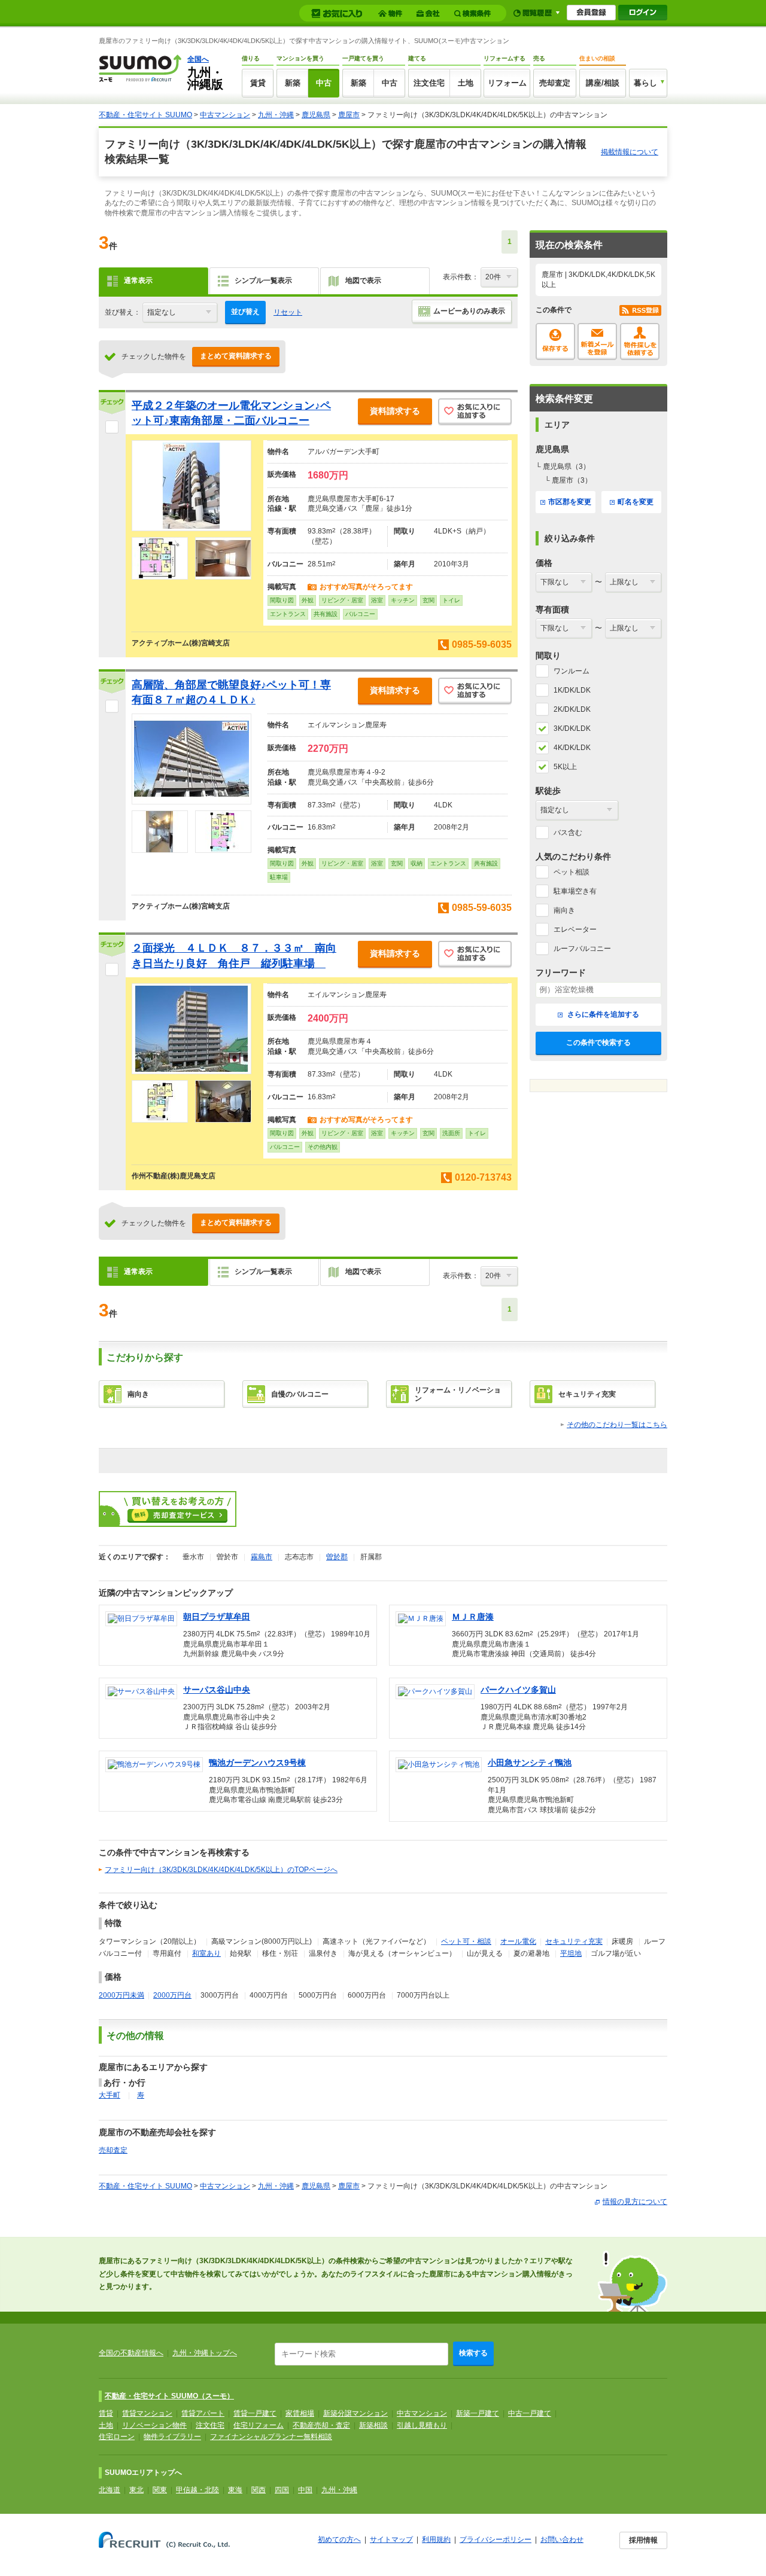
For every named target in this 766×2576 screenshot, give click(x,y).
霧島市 (262, 1557)
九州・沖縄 (276, 115)
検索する (473, 2353)
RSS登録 (640, 310)
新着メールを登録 (597, 342)
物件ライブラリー (172, 2437)
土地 (466, 83)
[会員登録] (591, 13)
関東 (160, 2490)
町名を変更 (636, 502)
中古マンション (225, 115)
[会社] (430, 13)
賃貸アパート (203, 2413)
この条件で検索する (598, 1042)
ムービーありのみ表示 (469, 311)
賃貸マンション (147, 2413)
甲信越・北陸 (197, 2490)
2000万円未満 (121, 1995)
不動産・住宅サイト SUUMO (145, 115)
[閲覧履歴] (536, 13)
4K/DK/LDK (572, 748)
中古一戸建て (530, 2413)
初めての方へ (339, 2540)
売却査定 (555, 83)
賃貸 (258, 83)
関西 (259, 2490)
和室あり (206, 1953)
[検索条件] (474, 13)
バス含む (568, 833)
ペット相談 (572, 872)
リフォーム (507, 83)
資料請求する (395, 411)
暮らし (645, 83)
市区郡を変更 (570, 502)
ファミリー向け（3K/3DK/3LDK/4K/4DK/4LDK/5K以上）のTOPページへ (221, 1870)
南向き (564, 910)
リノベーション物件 (154, 2425)
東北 (136, 2490)
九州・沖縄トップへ (205, 2353)
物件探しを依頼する (640, 342)
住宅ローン (117, 2437)
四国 (282, 2490)
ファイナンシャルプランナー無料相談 (271, 2437)
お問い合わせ (562, 2540)
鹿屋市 (349, 115)
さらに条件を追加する (602, 1014)
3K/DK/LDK (572, 728)
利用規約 (436, 2540)
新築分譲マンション (355, 2413)
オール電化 (518, 1941)
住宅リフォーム (259, 2425)
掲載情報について (630, 152)
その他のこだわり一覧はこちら (617, 1425)
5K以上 (565, 767)
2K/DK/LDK (572, 709)
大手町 (110, 2095)
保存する (555, 342)
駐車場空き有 (575, 891)
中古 (324, 83)
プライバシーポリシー (496, 2540)
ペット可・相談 (466, 1941)
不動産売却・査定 (321, 2425)
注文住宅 (429, 83)
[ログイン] (643, 13)
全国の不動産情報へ (131, 2353)
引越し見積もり (422, 2425)
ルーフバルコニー (582, 949)
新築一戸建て (478, 2413)
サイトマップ (391, 2540)
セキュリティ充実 (574, 1941)
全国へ (198, 59)
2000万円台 (172, 1995)
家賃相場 (300, 2413)
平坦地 (571, 1953)
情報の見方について (635, 2202)
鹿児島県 (316, 115)
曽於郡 (337, 1557)
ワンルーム (572, 671)
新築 (293, 83)
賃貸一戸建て (255, 2413)
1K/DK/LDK (572, 690)
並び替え (245, 312)
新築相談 (373, 2425)
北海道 (110, 2490)
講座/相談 (603, 83)
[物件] (392, 13)
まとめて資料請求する (236, 356)
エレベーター (575, 929)
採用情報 (643, 2540)
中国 (305, 2490)
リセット (288, 312)
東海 (235, 2490)
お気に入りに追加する (475, 412)
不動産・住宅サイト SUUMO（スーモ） (169, 2396)
